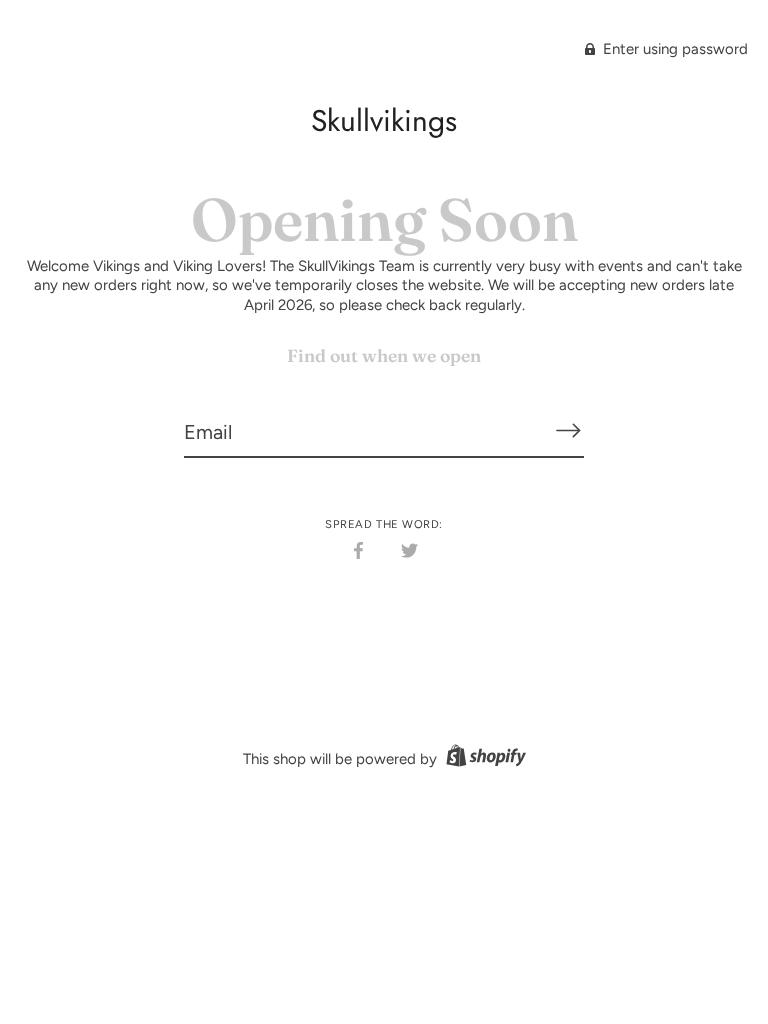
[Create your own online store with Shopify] (483, 759)
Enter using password (673, 49)
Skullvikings (384, 120)
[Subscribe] (568, 431)
